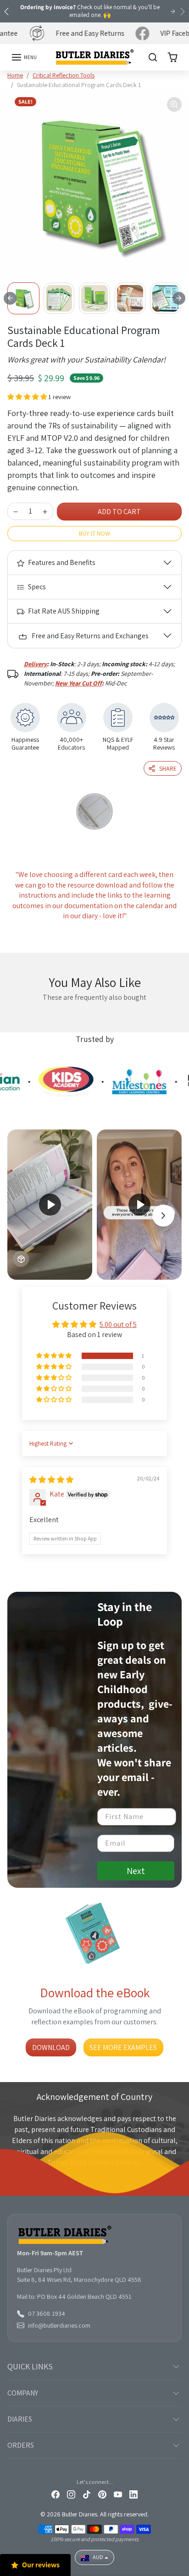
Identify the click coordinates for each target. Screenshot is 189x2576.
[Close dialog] (178, 1232)
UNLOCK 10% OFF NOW (50, 1330)
